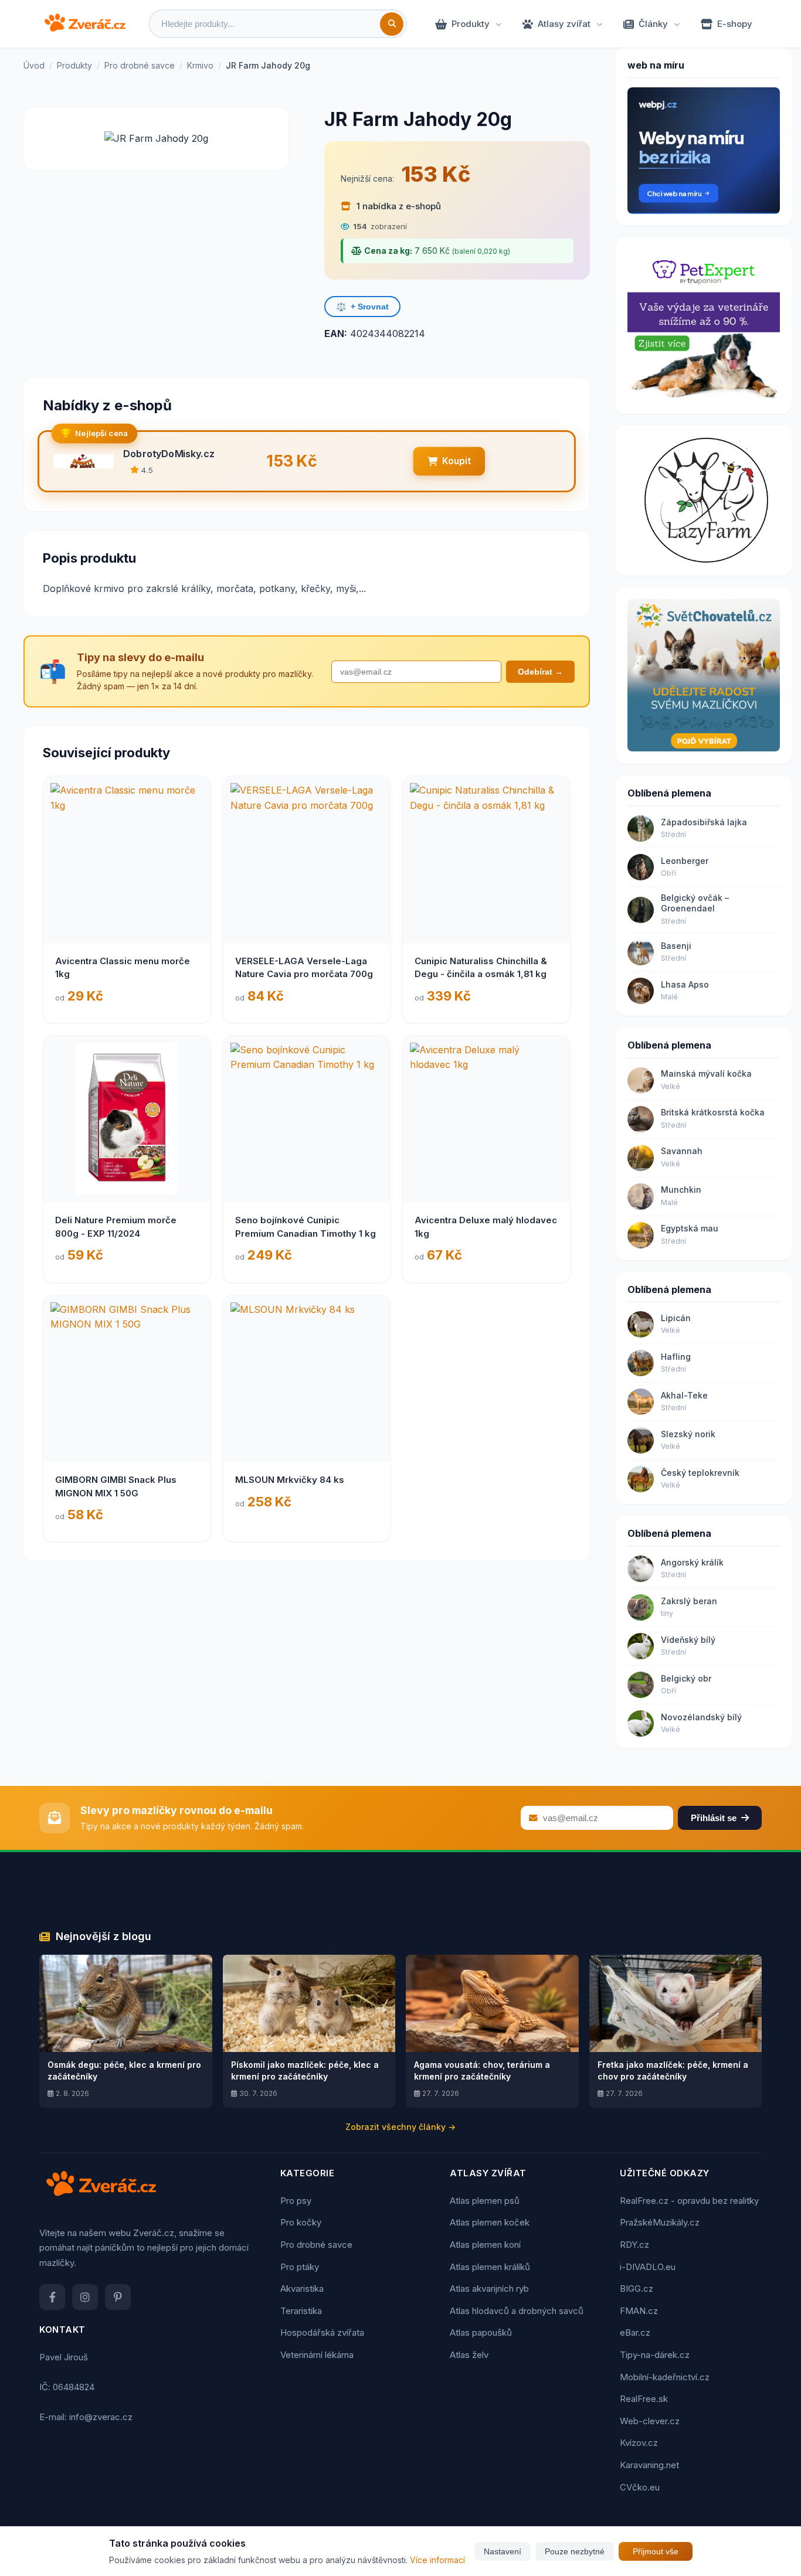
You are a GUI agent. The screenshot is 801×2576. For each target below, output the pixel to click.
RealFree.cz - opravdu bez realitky (689, 2201)
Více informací (437, 2560)
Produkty (471, 24)
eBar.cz (635, 2332)
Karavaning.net (649, 2465)
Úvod (34, 65)
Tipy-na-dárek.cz (655, 2355)
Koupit (456, 461)
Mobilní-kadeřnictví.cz (665, 2377)
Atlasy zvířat (564, 24)
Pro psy (296, 2201)
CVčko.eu (640, 2487)
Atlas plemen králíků (490, 2267)
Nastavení (503, 2551)
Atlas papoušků (481, 2332)
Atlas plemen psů (485, 2201)
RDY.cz (634, 2245)
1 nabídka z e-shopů (398, 206)
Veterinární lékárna (317, 2355)
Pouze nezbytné (575, 2551)
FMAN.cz (639, 2311)
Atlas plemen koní (485, 2245)
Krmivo (200, 65)
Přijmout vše (656, 2551)
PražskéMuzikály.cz (660, 2222)
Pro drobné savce (140, 65)
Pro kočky (301, 2222)
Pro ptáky (300, 2267)
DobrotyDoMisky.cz (169, 454)
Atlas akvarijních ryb (489, 2289)
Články (653, 24)
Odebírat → (540, 672)
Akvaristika (302, 2289)
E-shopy (735, 24)
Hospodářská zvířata (322, 2332)
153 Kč (436, 174)
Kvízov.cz (639, 2443)
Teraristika (301, 2311)
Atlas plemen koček (490, 2222)
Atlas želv (469, 2355)
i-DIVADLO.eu (648, 2267)
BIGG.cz (637, 2289)
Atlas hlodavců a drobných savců (517, 2311)
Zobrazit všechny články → (400, 2127)
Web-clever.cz (650, 2421)
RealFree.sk (644, 2399)
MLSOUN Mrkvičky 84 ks (290, 1480)
